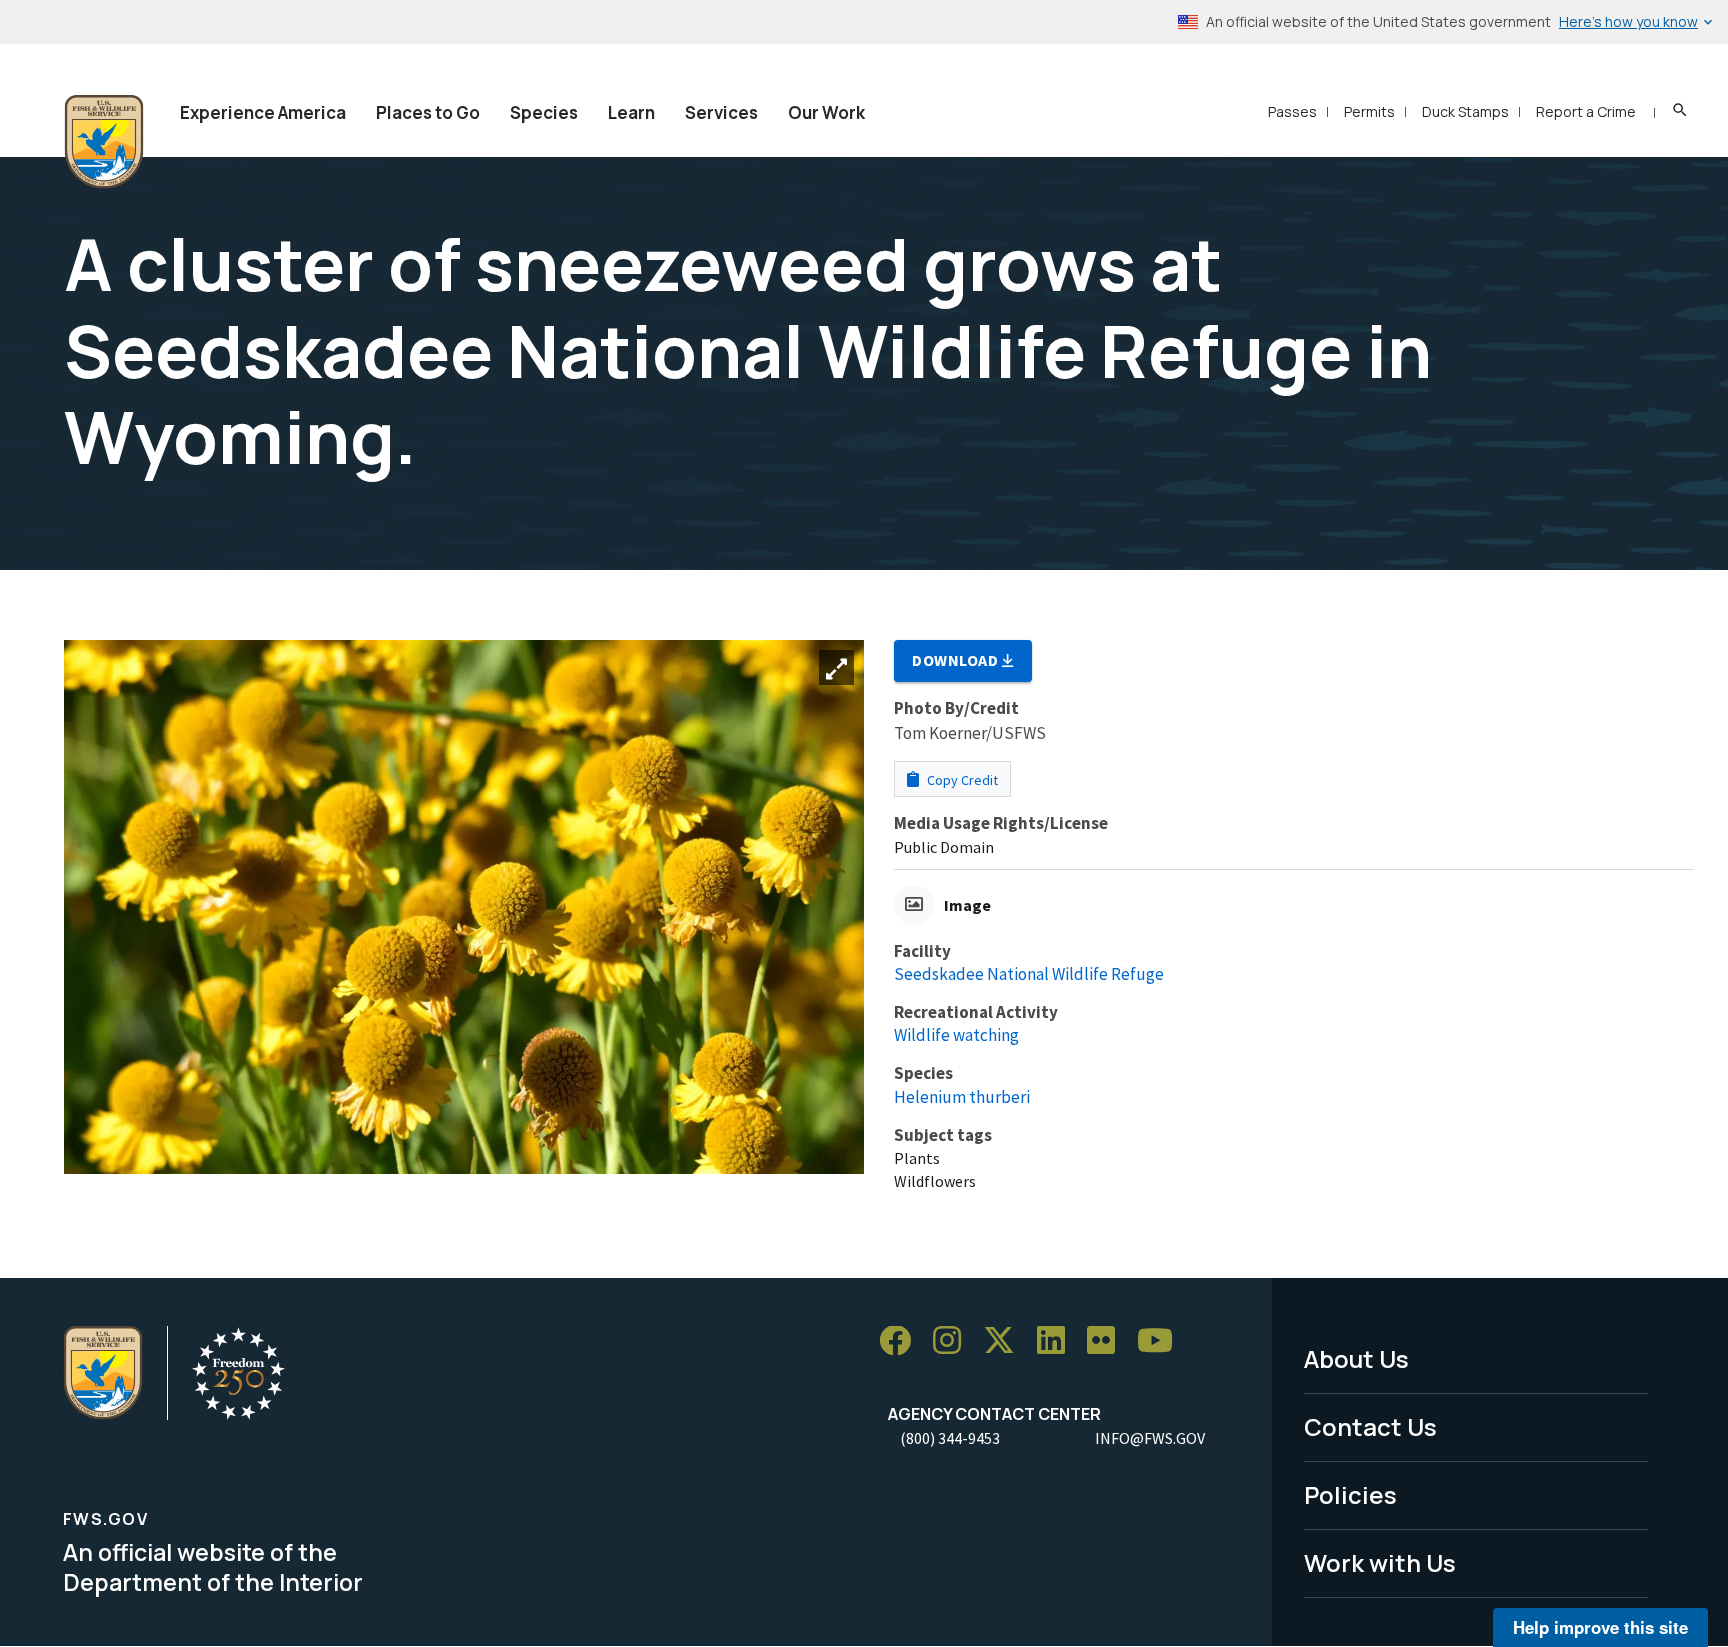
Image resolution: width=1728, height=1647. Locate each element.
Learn (631, 112)
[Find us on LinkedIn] (1058, 1341)
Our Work (826, 112)
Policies (1350, 1494)
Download (957, 660)
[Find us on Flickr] (1108, 1341)
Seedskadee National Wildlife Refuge (1029, 974)
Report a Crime (1586, 111)
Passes (1292, 111)
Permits (1369, 111)
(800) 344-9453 (950, 1438)
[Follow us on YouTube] (1162, 1341)
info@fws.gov (1150, 1438)
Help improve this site (1600, 1627)
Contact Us (1370, 1426)
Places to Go (428, 112)
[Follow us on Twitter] (1006, 1341)
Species (544, 112)
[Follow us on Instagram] (954, 1341)
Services (721, 112)
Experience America (263, 112)
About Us (1356, 1358)
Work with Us (1380, 1562)
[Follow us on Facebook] (902, 1341)
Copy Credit (961, 780)
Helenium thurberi (962, 1097)
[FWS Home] (104, 142)
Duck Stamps (1465, 111)
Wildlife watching (956, 1035)
